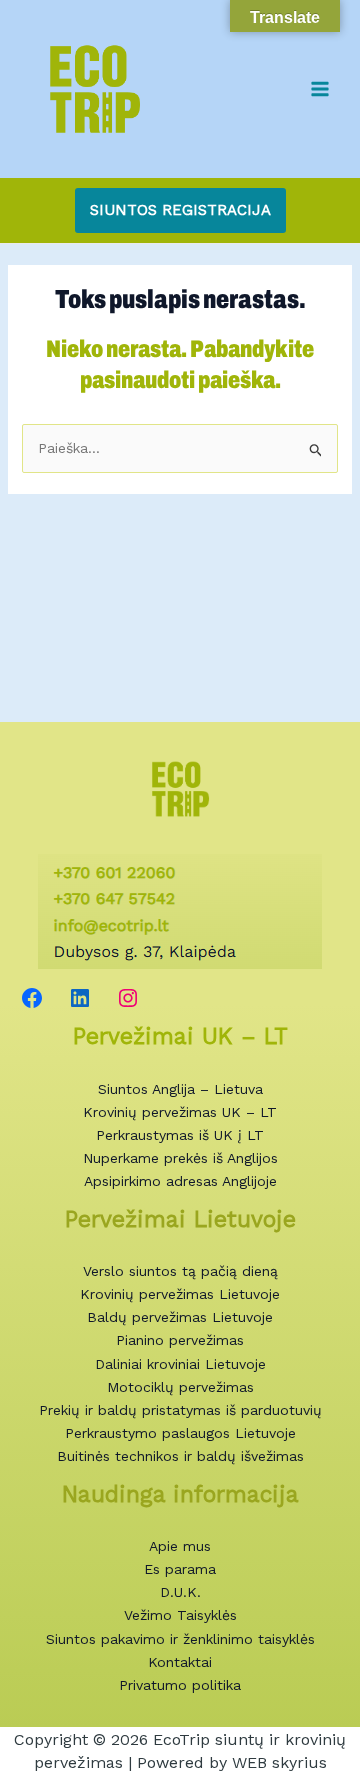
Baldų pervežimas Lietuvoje (180, 1317)
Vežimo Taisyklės (180, 1615)
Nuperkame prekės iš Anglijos (180, 1158)
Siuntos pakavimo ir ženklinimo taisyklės (180, 1639)
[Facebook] (32, 998)
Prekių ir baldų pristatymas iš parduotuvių (180, 1410)
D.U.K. (180, 1592)
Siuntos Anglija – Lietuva (180, 1089)
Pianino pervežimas (180, 1340)
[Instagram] (128, 998)
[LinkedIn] (80, 998)
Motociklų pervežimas (180, 1387)
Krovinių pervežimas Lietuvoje (180, 1294)
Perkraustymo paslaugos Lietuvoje (180, 1433)
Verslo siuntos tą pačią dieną (180, 1271)
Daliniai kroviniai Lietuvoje (180, 1364)
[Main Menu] (319, 88)
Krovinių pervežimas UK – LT (180, 1112)
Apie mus (180, 1546)
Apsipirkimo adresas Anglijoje (180, 1181)
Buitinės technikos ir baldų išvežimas (180, 1456)
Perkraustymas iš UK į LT (180, 1135)
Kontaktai (180, 1662)
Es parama (180, 1569)
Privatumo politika (180, 1685)
